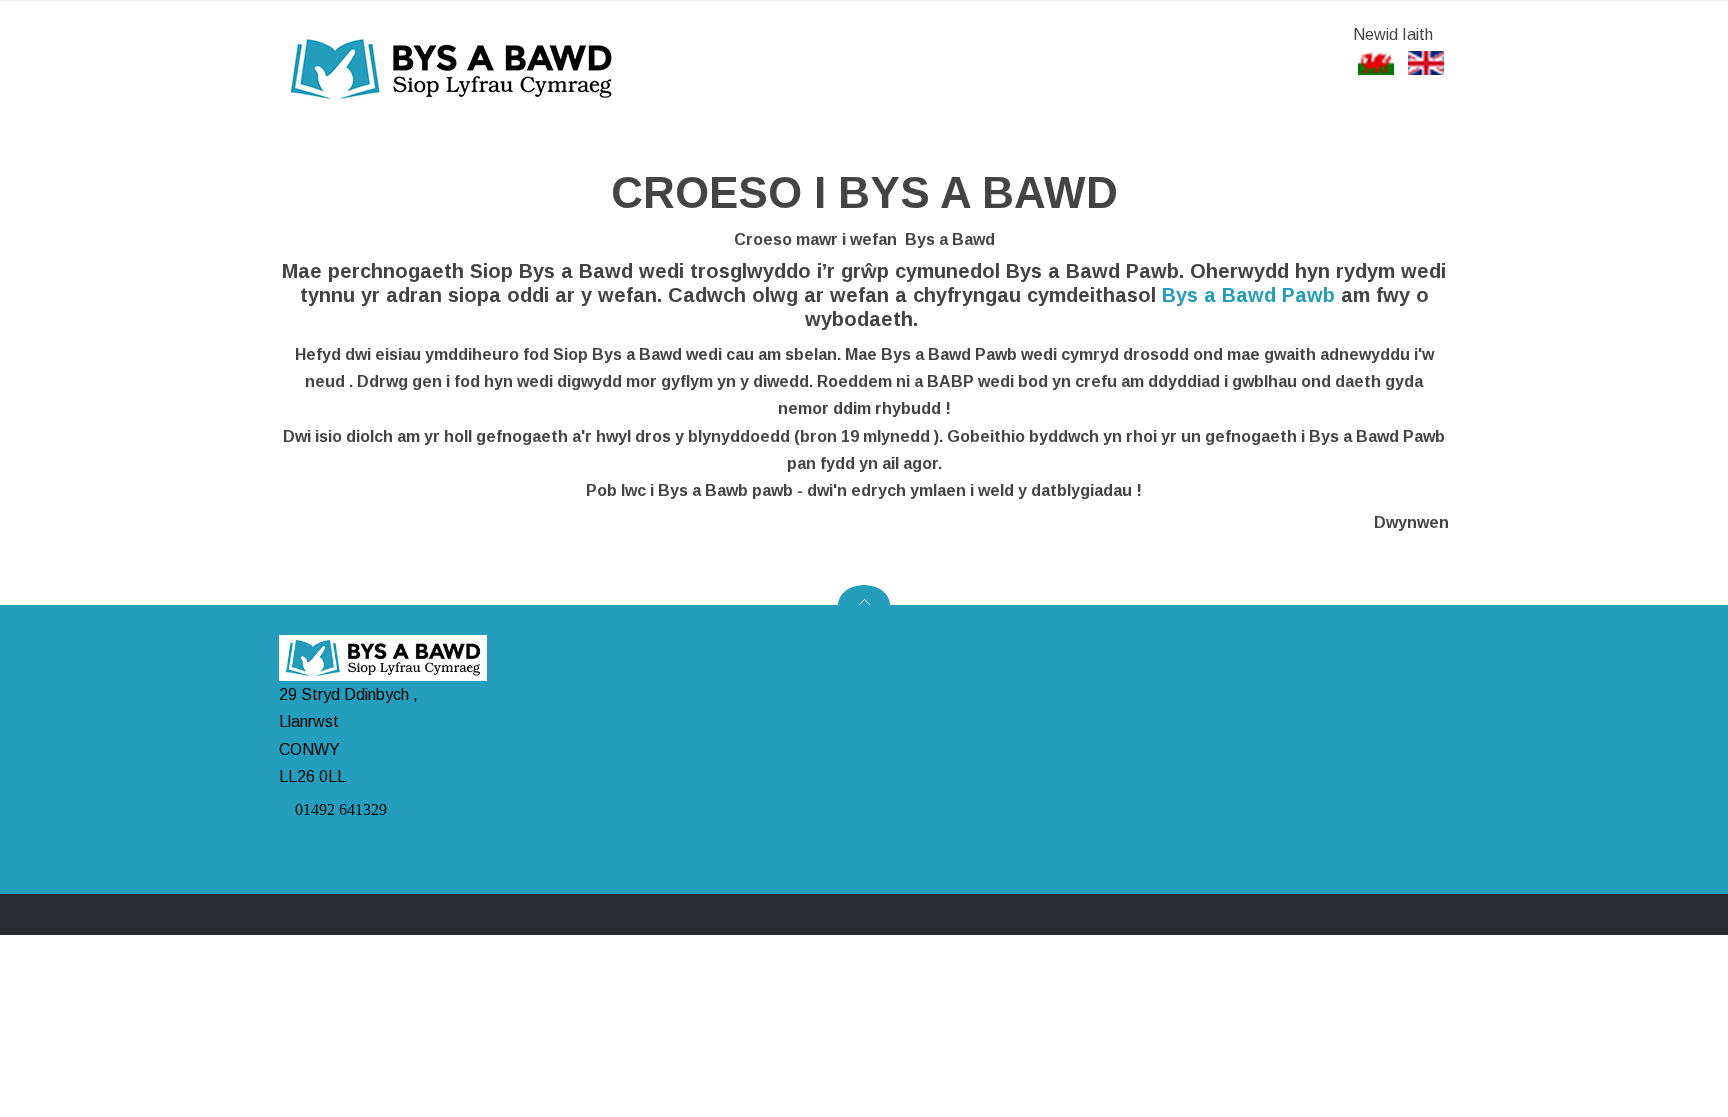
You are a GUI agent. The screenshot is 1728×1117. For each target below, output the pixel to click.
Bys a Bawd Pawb (1248, 295)
